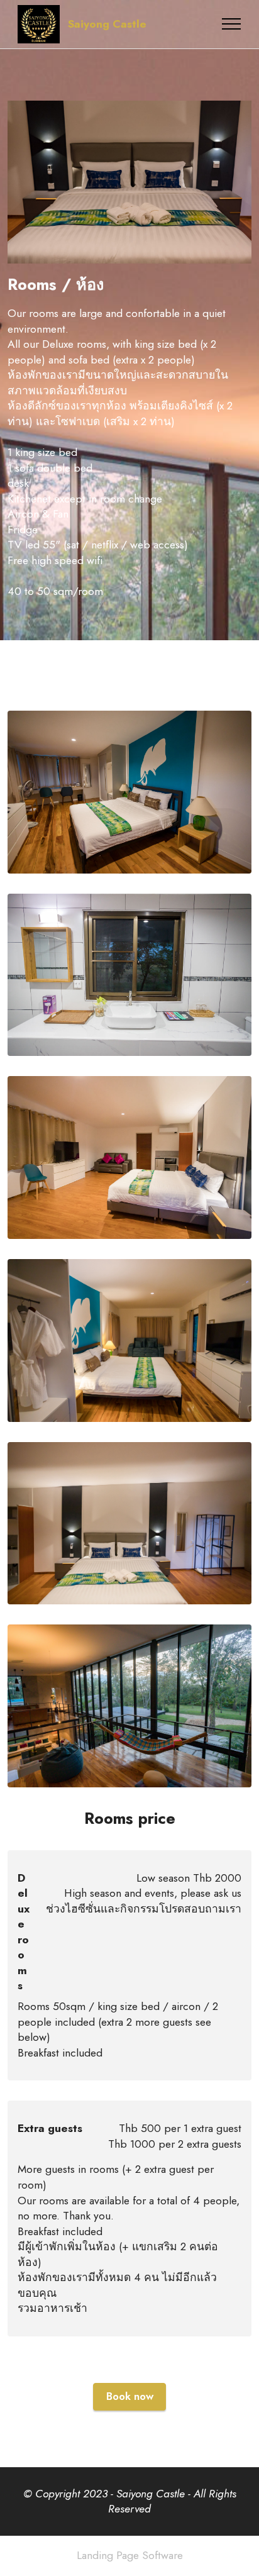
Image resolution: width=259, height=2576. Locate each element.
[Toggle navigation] (232, 24)
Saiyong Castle (107, 25)
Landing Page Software (130, 2556)
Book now (130, 2396)
